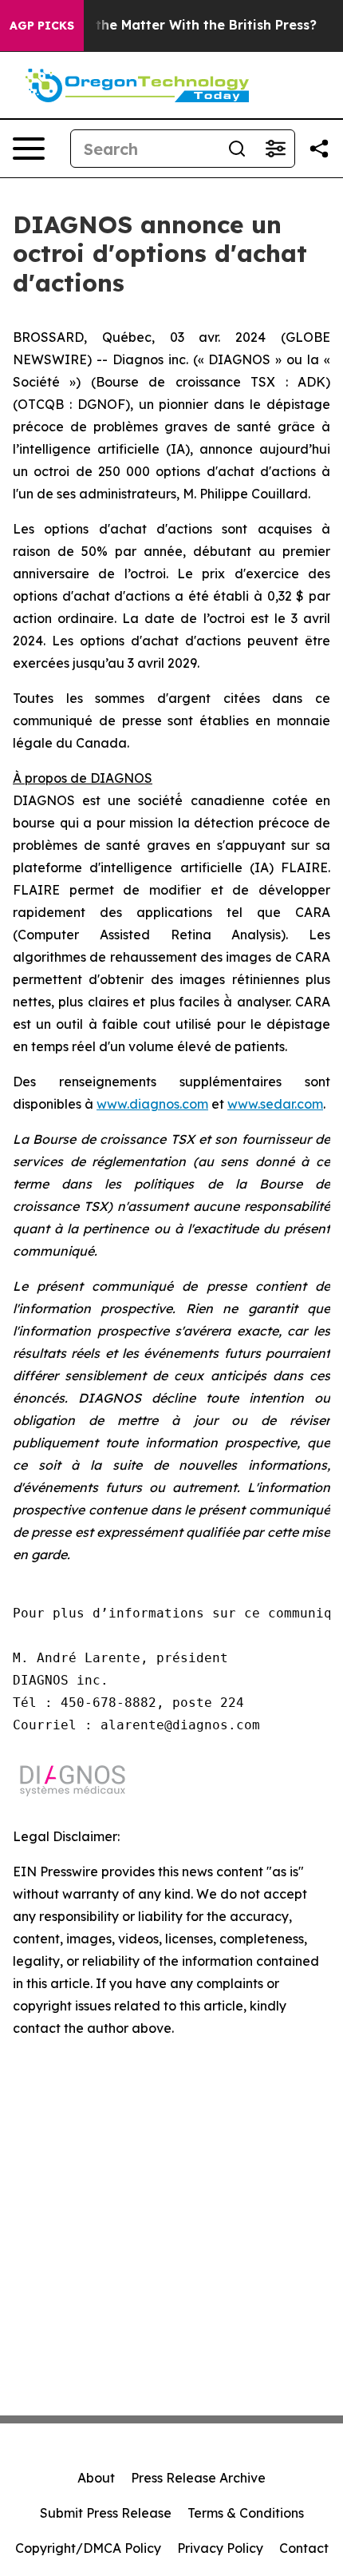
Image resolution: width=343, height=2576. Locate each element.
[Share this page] (319, 149)
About (96, 2478)
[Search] (237, 149)
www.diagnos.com (152, 1104)
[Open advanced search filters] (275, 149)
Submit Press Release (106, 2513)
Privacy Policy (220, 2548)
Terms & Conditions (246, 2513)
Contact (304, 2548)
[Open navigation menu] (29, 149)
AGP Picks (42, 26)
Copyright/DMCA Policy (88, 2548)
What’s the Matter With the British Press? (181, 25)
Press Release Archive (198, 2478)
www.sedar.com (275, 1104)
